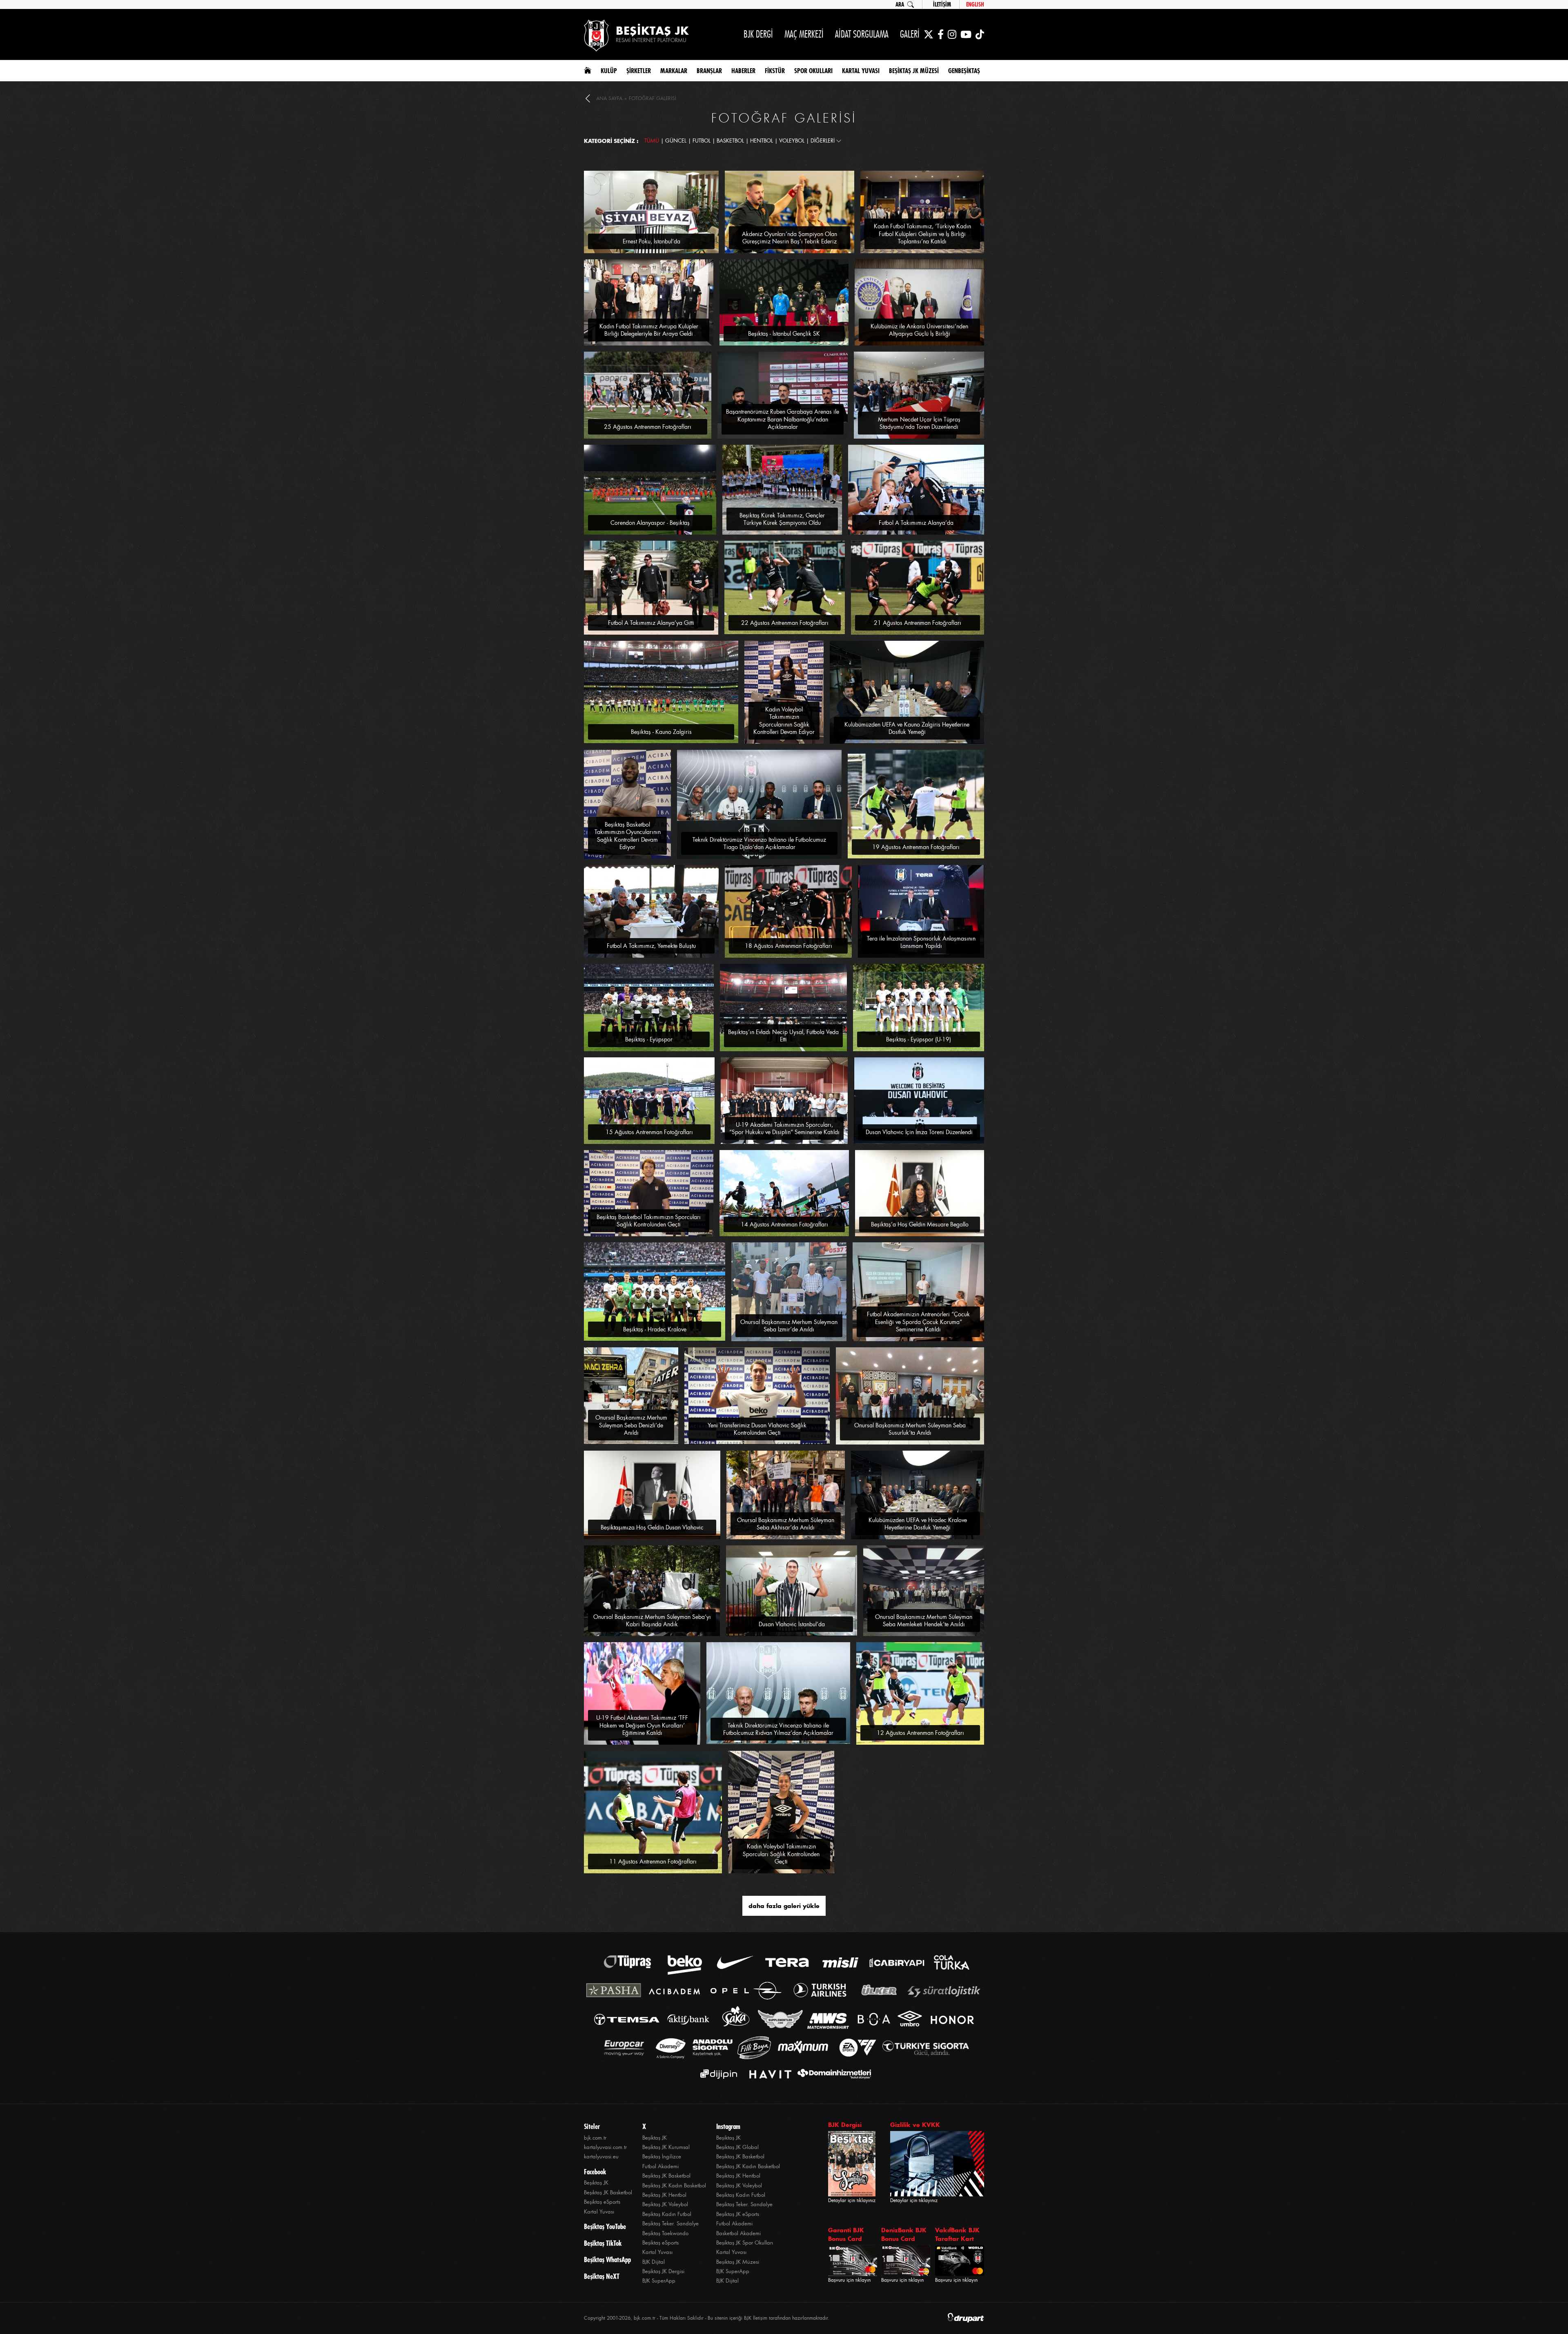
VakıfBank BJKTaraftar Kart (957, 2234)
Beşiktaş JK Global (737, 2147)
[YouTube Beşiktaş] (966, 34)
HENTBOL (762, 141)
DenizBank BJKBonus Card (904, 2234)
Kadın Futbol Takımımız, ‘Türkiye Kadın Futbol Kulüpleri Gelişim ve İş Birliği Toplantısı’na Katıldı (922, 234)
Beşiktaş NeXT (602, 2276)
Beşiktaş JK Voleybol (665, 2204)
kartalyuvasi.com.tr (605, 2147)
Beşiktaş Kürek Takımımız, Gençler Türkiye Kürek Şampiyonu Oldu (782, 519)
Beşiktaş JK (596, 2183)
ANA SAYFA (609, 98)
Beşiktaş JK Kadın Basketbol (674, 2186)
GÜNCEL (676, 141)
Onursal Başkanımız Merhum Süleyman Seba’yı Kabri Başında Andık (652, 1621)
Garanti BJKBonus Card (846, 2234)
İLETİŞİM (942, 4)
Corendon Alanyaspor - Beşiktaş (650, 523)
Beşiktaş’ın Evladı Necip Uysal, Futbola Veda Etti (783, 1036)
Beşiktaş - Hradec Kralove (655, 1329)
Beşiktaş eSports (602, 2202)
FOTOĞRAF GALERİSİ (653, 98)
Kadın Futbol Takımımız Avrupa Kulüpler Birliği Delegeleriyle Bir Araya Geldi (649, 330)
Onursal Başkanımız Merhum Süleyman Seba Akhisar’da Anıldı (786, 1524)
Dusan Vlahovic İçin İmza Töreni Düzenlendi (919, 1132)
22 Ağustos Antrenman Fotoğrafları (785, 623)
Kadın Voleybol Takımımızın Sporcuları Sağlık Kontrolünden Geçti (781, 1854)
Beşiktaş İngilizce (662, 2157)
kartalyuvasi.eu (601, 2157)
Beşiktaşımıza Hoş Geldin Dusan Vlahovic (652, 1527)
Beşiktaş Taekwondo (665, 2233)
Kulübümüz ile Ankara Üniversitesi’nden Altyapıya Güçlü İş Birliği (919, 330)
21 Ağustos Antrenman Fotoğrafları (918, 623)
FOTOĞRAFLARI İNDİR (693, 174)
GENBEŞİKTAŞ (964, 71)
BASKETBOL (730, 141)
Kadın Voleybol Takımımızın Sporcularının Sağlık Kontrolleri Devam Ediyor (784, 721)
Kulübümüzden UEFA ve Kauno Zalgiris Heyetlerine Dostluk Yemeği (907, 728)
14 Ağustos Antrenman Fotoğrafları (784, 1224)
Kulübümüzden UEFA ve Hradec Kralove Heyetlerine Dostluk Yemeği (918, 1524)
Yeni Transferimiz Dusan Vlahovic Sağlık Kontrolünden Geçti (757, 1429)
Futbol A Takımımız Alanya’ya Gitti (651, 623)
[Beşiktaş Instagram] (952, 34)
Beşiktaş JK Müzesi (738, 2262)
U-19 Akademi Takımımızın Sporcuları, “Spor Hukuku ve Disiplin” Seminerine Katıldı (784, 1128)
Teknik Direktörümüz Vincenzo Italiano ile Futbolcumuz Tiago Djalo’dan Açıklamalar (759, 843)
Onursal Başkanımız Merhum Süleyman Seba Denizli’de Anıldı (631, 1425)
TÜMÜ (652, 141)
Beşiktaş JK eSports (738, 2214)
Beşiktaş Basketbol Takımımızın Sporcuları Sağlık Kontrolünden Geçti (649, 1221)
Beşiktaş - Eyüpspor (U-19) (919, 1039)
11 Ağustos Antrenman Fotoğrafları (653, 1861)
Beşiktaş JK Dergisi (663, 2271)
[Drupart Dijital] (966, 2318)
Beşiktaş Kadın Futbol (667, 2214)
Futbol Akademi (660, 2166)
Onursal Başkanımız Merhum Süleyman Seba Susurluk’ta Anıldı (910, 1429)
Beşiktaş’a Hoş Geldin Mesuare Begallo (920, 1224)
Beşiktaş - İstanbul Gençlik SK (784, 334)
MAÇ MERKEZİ (804, 34)
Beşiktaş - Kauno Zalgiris (661, 732)
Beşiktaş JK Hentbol (664, 2195)
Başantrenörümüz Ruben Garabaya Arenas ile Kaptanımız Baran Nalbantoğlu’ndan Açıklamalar (783, 419)
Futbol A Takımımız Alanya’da (916, 523)
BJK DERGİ (758, 34)
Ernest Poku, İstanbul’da (651, 241)
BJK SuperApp (659, 2281)
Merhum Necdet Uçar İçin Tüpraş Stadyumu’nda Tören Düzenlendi (919, 423)
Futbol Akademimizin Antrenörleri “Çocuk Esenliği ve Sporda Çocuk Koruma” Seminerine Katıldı (918, 1322)
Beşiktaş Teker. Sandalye (670, 2224)
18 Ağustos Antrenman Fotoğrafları (788, 946)
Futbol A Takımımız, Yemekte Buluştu (651, 946)
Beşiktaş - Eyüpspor (649, 1039)
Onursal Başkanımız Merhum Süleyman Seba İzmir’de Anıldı (789, 1326)
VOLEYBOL (792, 141)
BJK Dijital (654, 2262)
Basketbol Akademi (738, 2233)
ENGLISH (975, 4)
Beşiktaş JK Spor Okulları (745, 2243)
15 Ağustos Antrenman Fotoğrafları (649, 1132)
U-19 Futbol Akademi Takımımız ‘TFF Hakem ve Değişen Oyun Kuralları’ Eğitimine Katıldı (642, 1725)
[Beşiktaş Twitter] (929, 34)
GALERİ (910, 34)
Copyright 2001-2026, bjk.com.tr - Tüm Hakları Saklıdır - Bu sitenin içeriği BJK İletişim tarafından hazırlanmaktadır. (707, 2318)
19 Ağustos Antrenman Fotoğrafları (916, 847)
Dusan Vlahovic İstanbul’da (792, 1624)
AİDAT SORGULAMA (862, 34)
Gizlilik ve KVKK (915, 2125)
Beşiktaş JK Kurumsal (666, 2147)
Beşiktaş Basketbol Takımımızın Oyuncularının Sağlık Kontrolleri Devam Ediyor (628, 836)
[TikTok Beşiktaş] (980, 34)
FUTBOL (702, 141)
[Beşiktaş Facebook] (941, 34)
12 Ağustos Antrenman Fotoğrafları (920, 1733)
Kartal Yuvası (599, 2212)
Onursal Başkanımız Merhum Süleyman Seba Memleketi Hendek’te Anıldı (924, 1621)
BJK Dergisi (845, 2125)
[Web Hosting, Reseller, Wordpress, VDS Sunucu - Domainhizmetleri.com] (832, 2074)
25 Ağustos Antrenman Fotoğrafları (648, 427)
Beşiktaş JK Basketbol (608, 2192)
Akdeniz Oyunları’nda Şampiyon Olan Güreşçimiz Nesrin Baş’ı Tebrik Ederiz (790, 238)
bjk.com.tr (595, 2138)
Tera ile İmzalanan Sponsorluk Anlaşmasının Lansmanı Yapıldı (921, 942)
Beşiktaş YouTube (605, 2227)
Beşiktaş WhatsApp (607, 2260)
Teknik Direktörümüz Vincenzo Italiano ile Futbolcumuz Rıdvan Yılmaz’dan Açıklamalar (778, 1729)
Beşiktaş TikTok (603, 2243)
